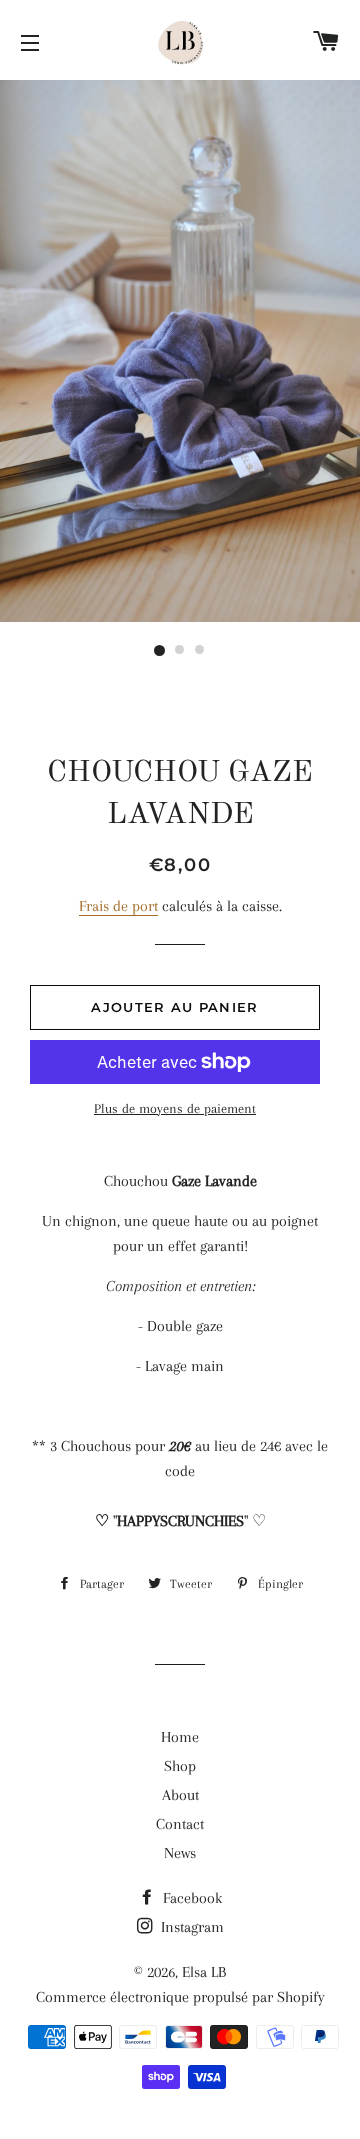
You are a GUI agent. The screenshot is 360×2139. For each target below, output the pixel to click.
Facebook (190, 1898)
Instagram (190, 1927)
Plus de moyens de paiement (175, 1108)
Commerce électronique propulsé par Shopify (180, 1997)
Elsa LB (204, 1972)
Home (180, 1737)
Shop (180, 1766)
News (180, 1853)
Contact (180, 1824)
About (180, 1795)
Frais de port (118, 906)
